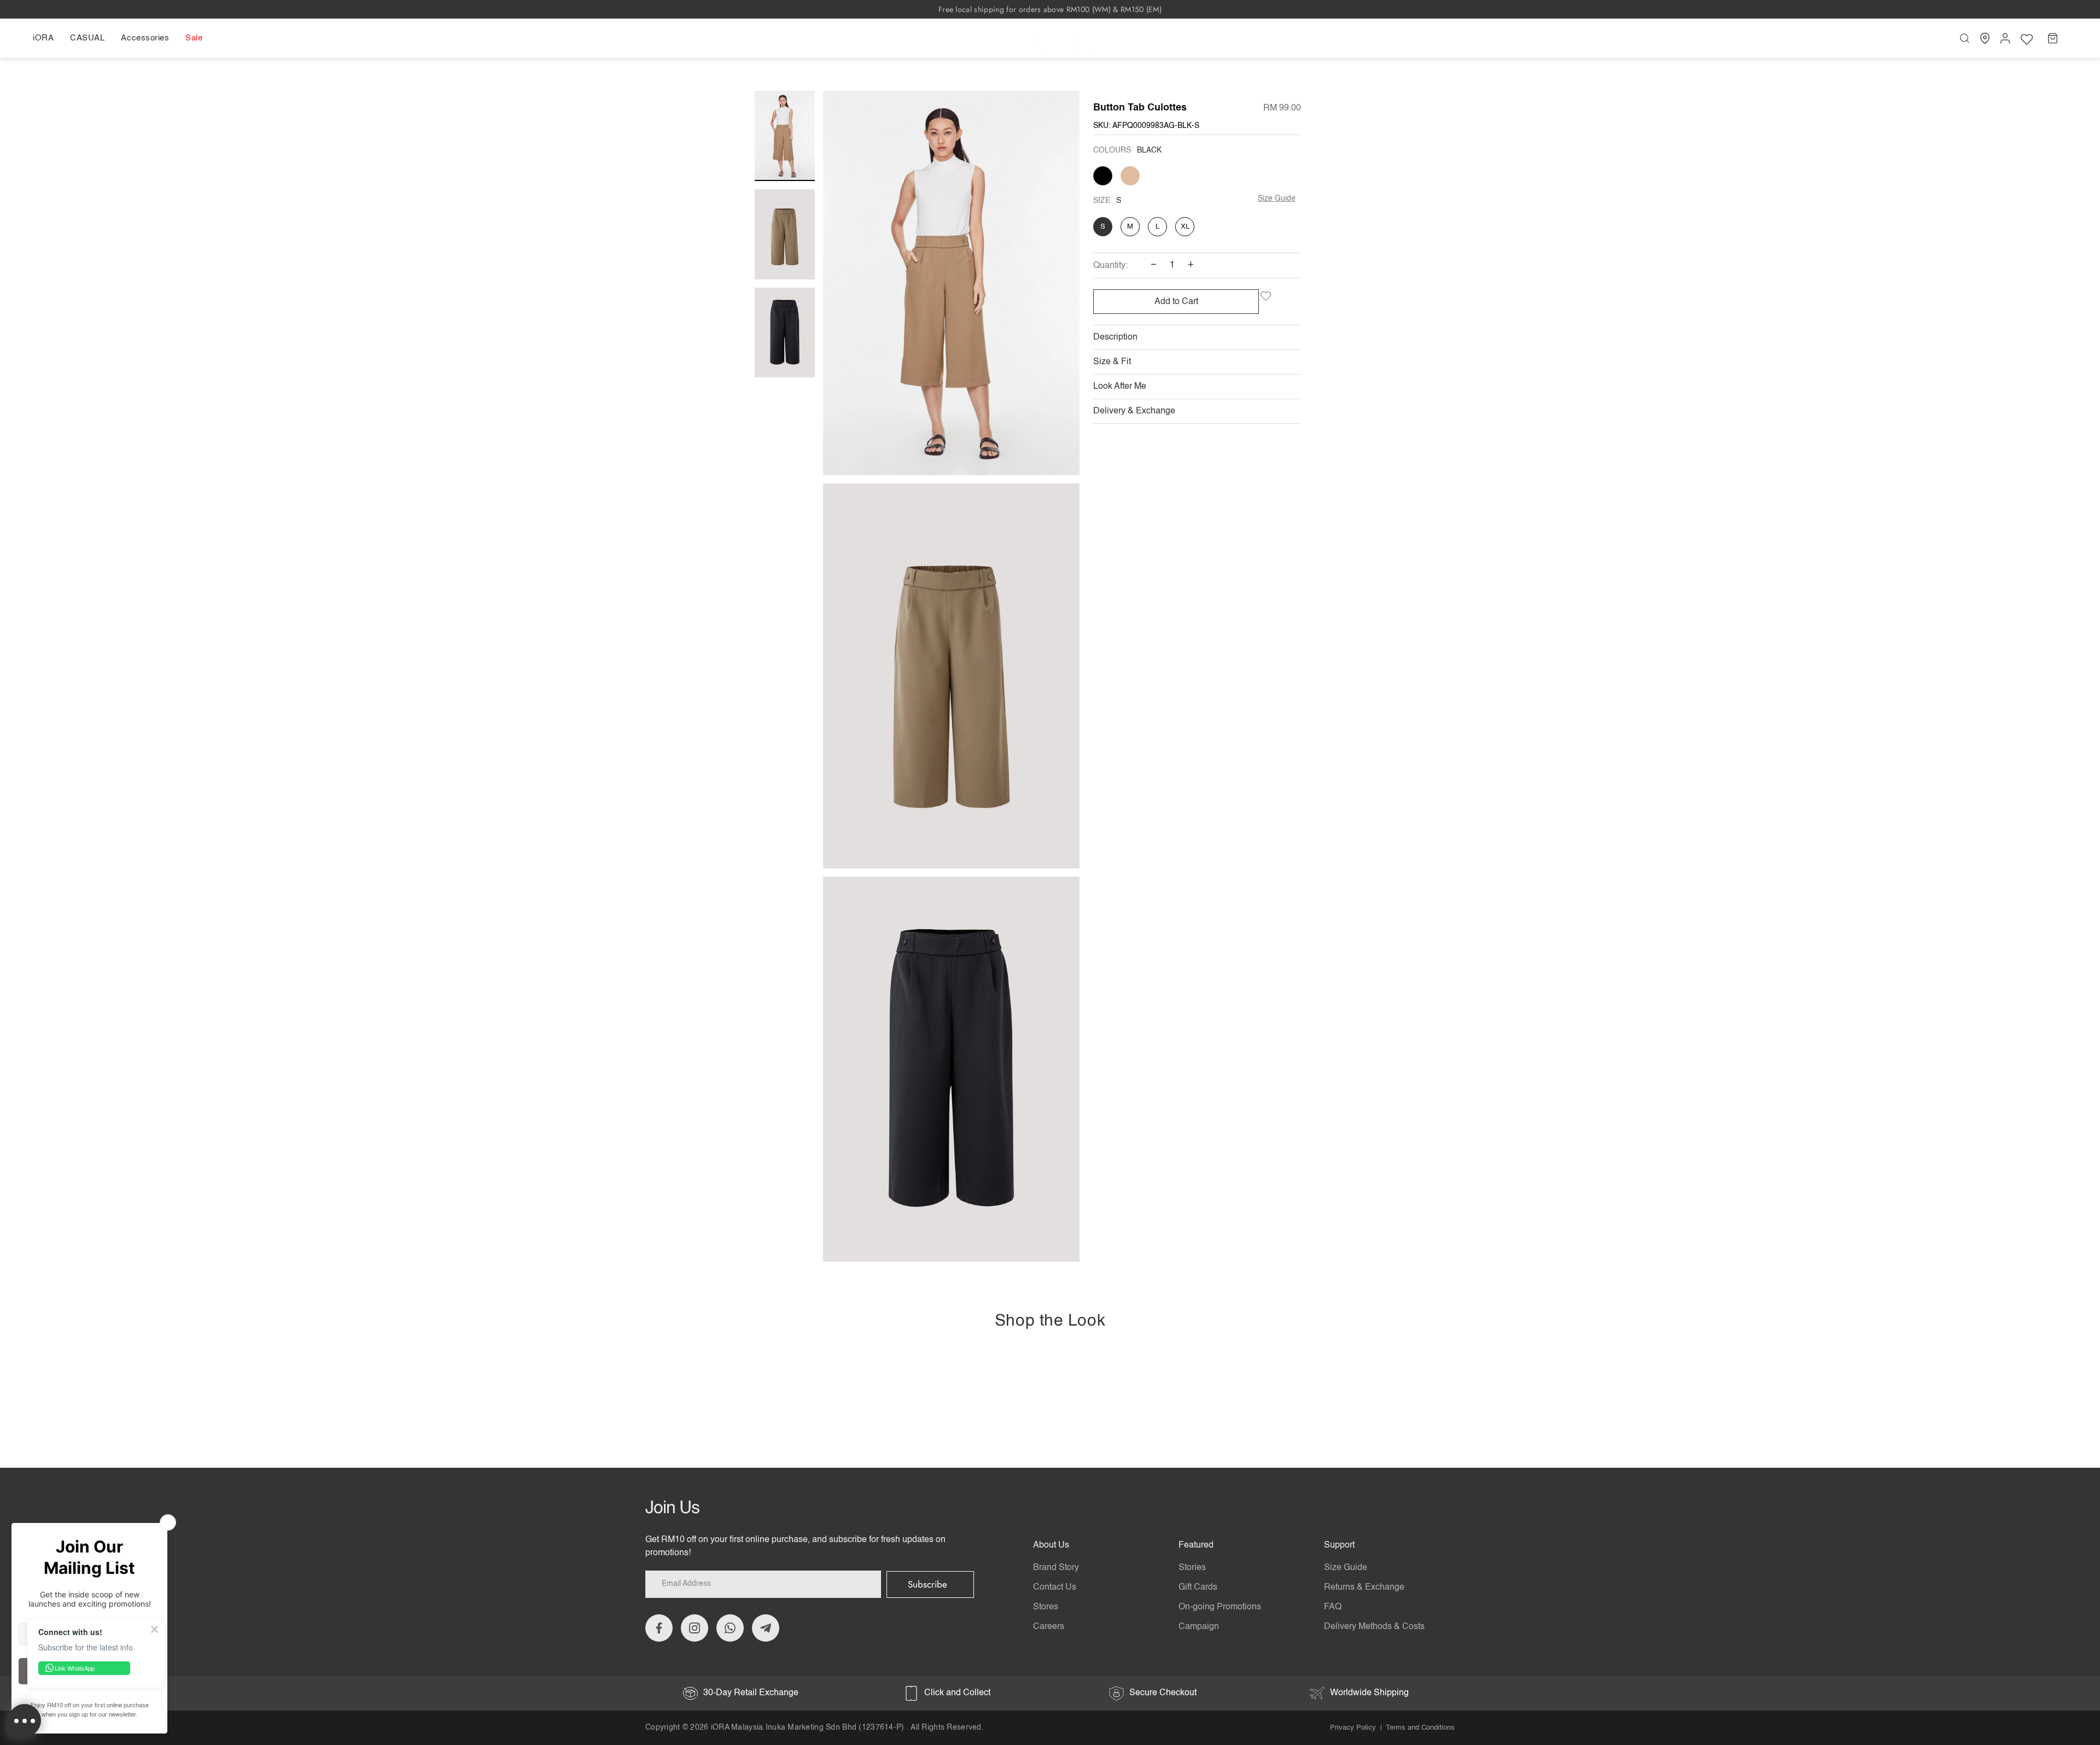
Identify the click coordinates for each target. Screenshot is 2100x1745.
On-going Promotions (1220, 1607)
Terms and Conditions (1420, 1728)
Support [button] (1339, 1545)
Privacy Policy (1353, 1728)
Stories (1192, 1568)
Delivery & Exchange (1134, 411)
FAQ (1333, 1607)
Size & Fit (1112, 362)
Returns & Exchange (1364, 1588)
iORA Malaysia (737, 1728)
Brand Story (1056, 1568)
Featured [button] (1196, 1545)
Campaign (1199, 1627)
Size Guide (1277, 199)
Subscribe (927, 1584)
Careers (1049, 1627)
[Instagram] (695, 1628)
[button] (47, 38)
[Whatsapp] (730, 1628)
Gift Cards (1198, 1588)
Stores (1046, 1607)
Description (1115, 337)
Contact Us (1055, 1588)
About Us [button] (1051, 1545)
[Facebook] (659, 1628)
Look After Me (1120, 387)
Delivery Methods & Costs (1374, 1627)
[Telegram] (766, 1628)
